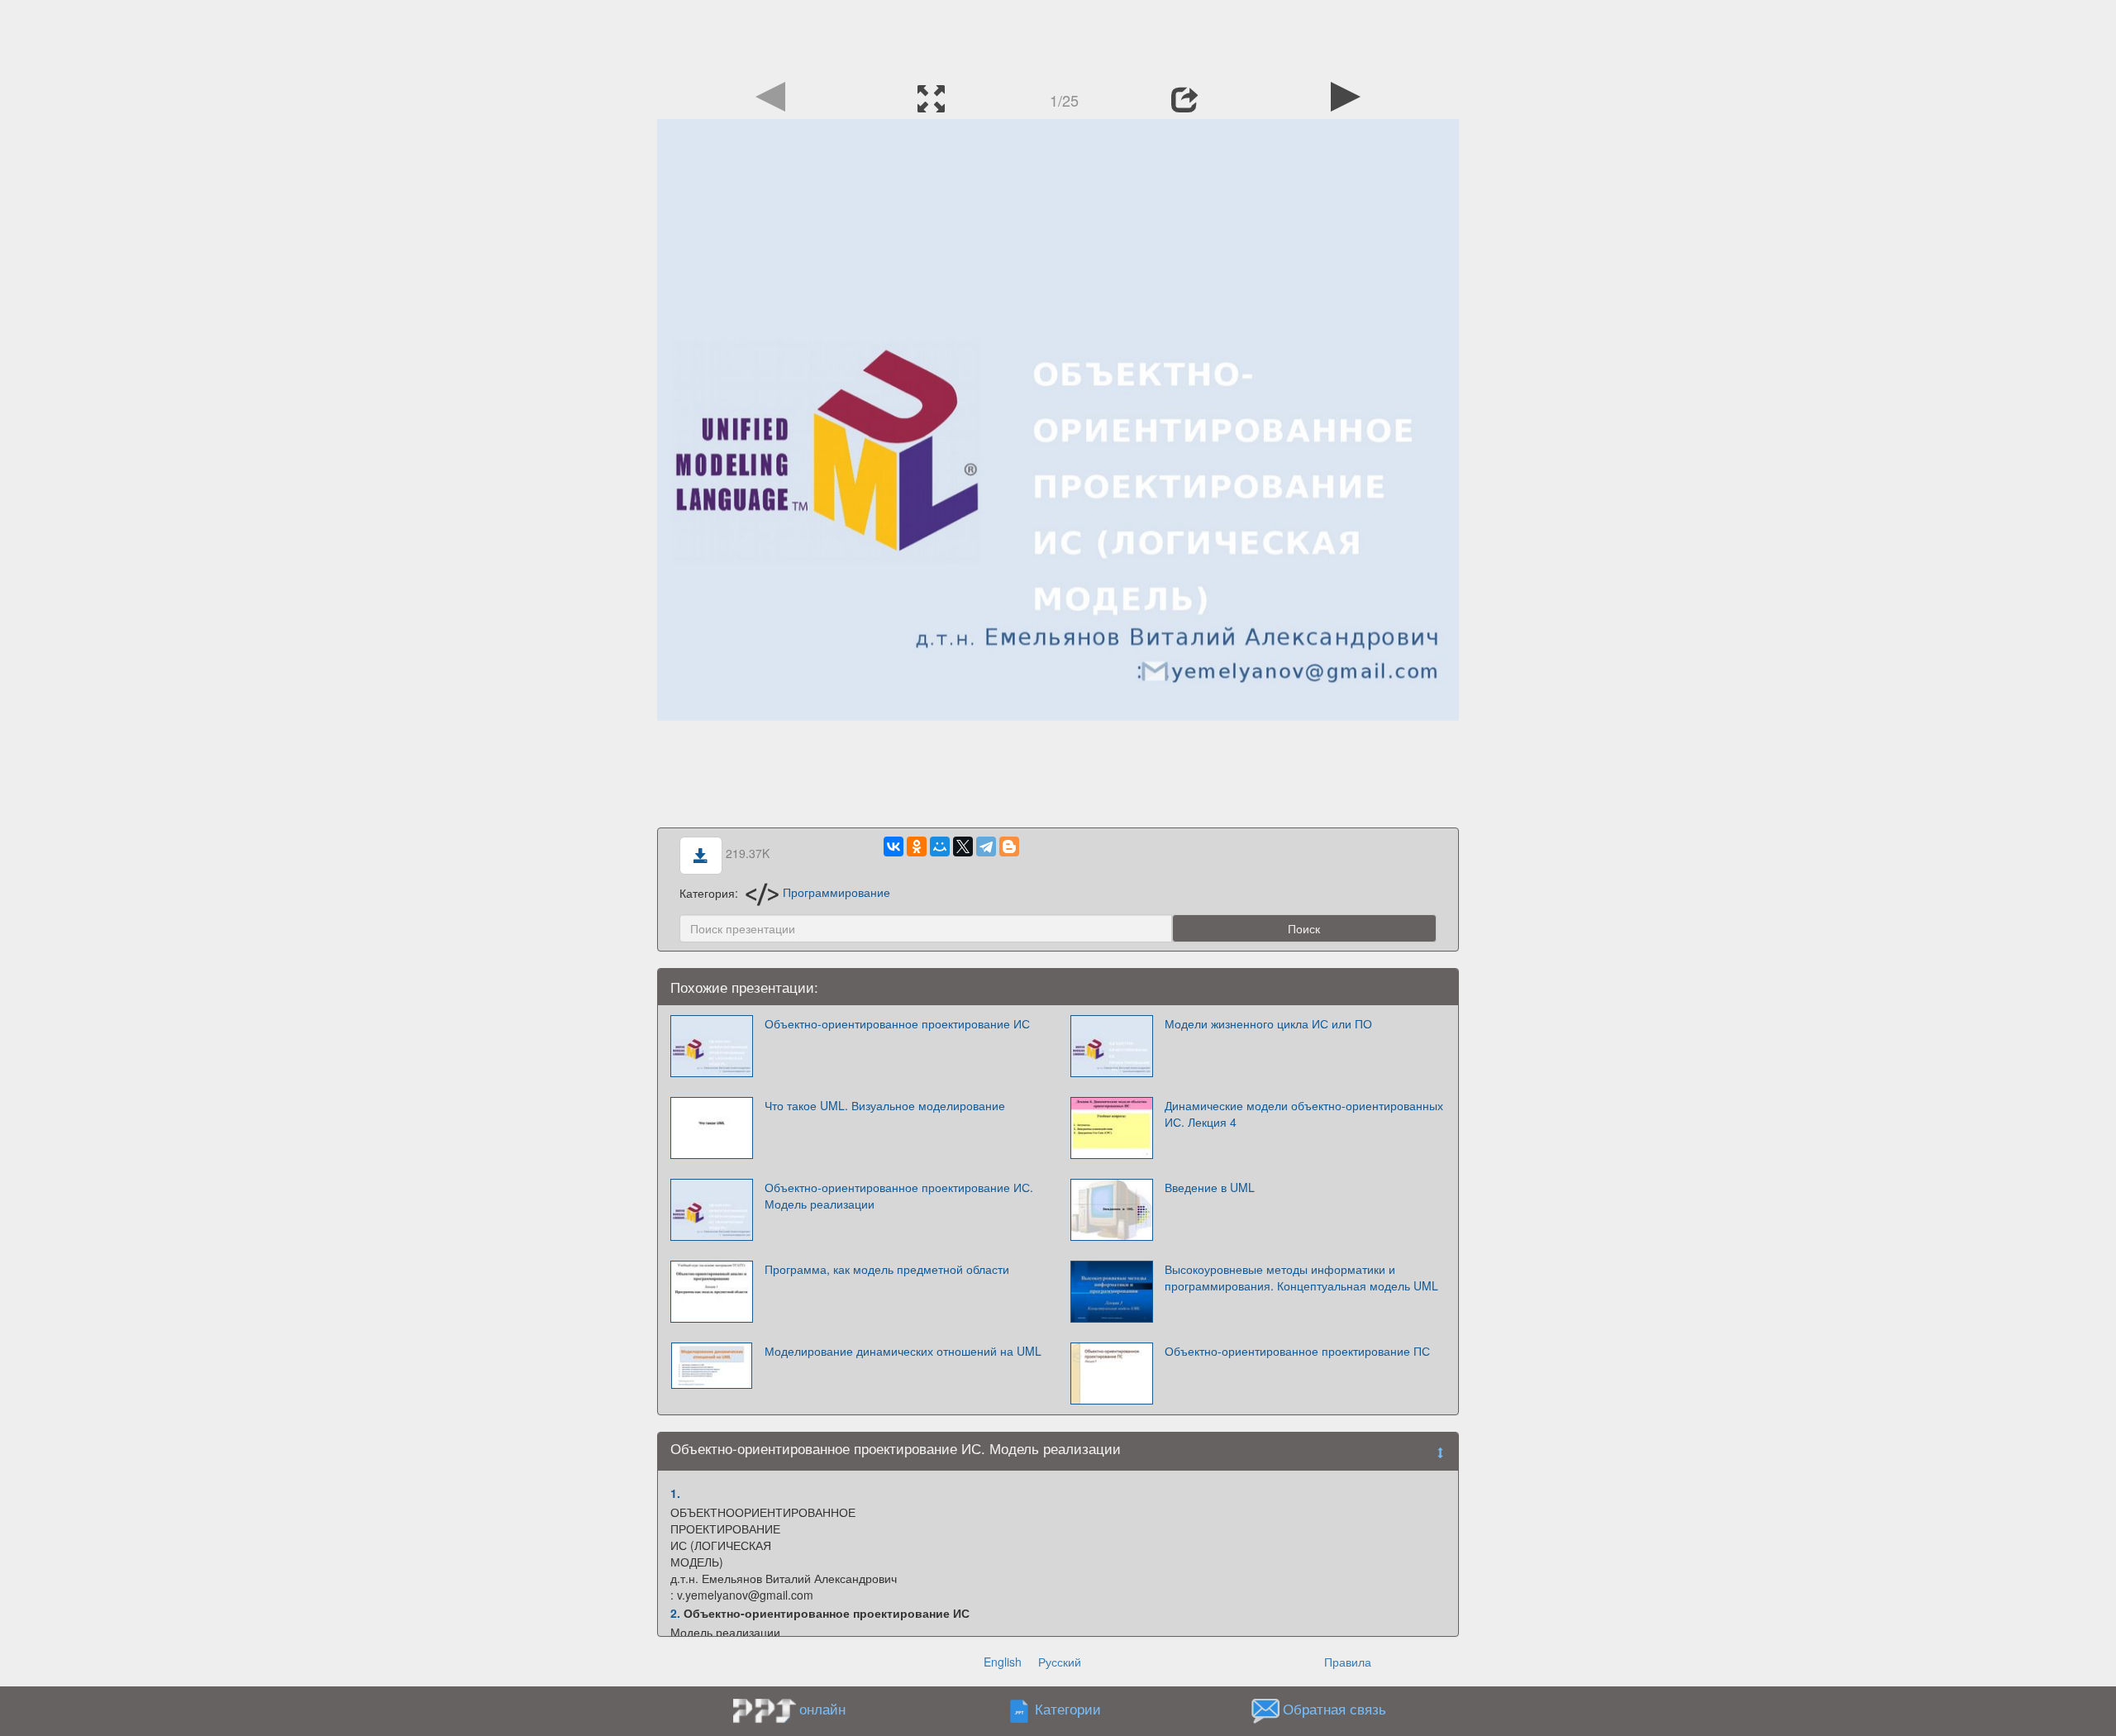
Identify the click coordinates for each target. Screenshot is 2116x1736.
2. (675, 1613)
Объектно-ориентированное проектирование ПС (1297, 1351)
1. (675, 1493)
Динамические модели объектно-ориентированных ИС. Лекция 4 (1304, 1114)
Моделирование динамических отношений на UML (903, 1351)
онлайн (822, 1709)
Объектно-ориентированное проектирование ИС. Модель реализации (899, 1195)
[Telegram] (986, 847)
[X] (963, 847)
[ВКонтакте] (894, 847)
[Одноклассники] (917, 847)
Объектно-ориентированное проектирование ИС (897, 1023)
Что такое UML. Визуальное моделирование (885, 1105)
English (1003, 1662)
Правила (1348, 1662)
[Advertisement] (1058, 37)
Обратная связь (1334, 1709)
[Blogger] (1009, 847)
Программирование (836, 892)
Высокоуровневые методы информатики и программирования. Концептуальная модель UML (1301, 1277)
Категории (1068, 1709)
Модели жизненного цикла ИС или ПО (1268, 1023)
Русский (1060, 1662)
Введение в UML (1210, 1187)
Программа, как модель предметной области (887, 1269)
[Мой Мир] (940, 847)
